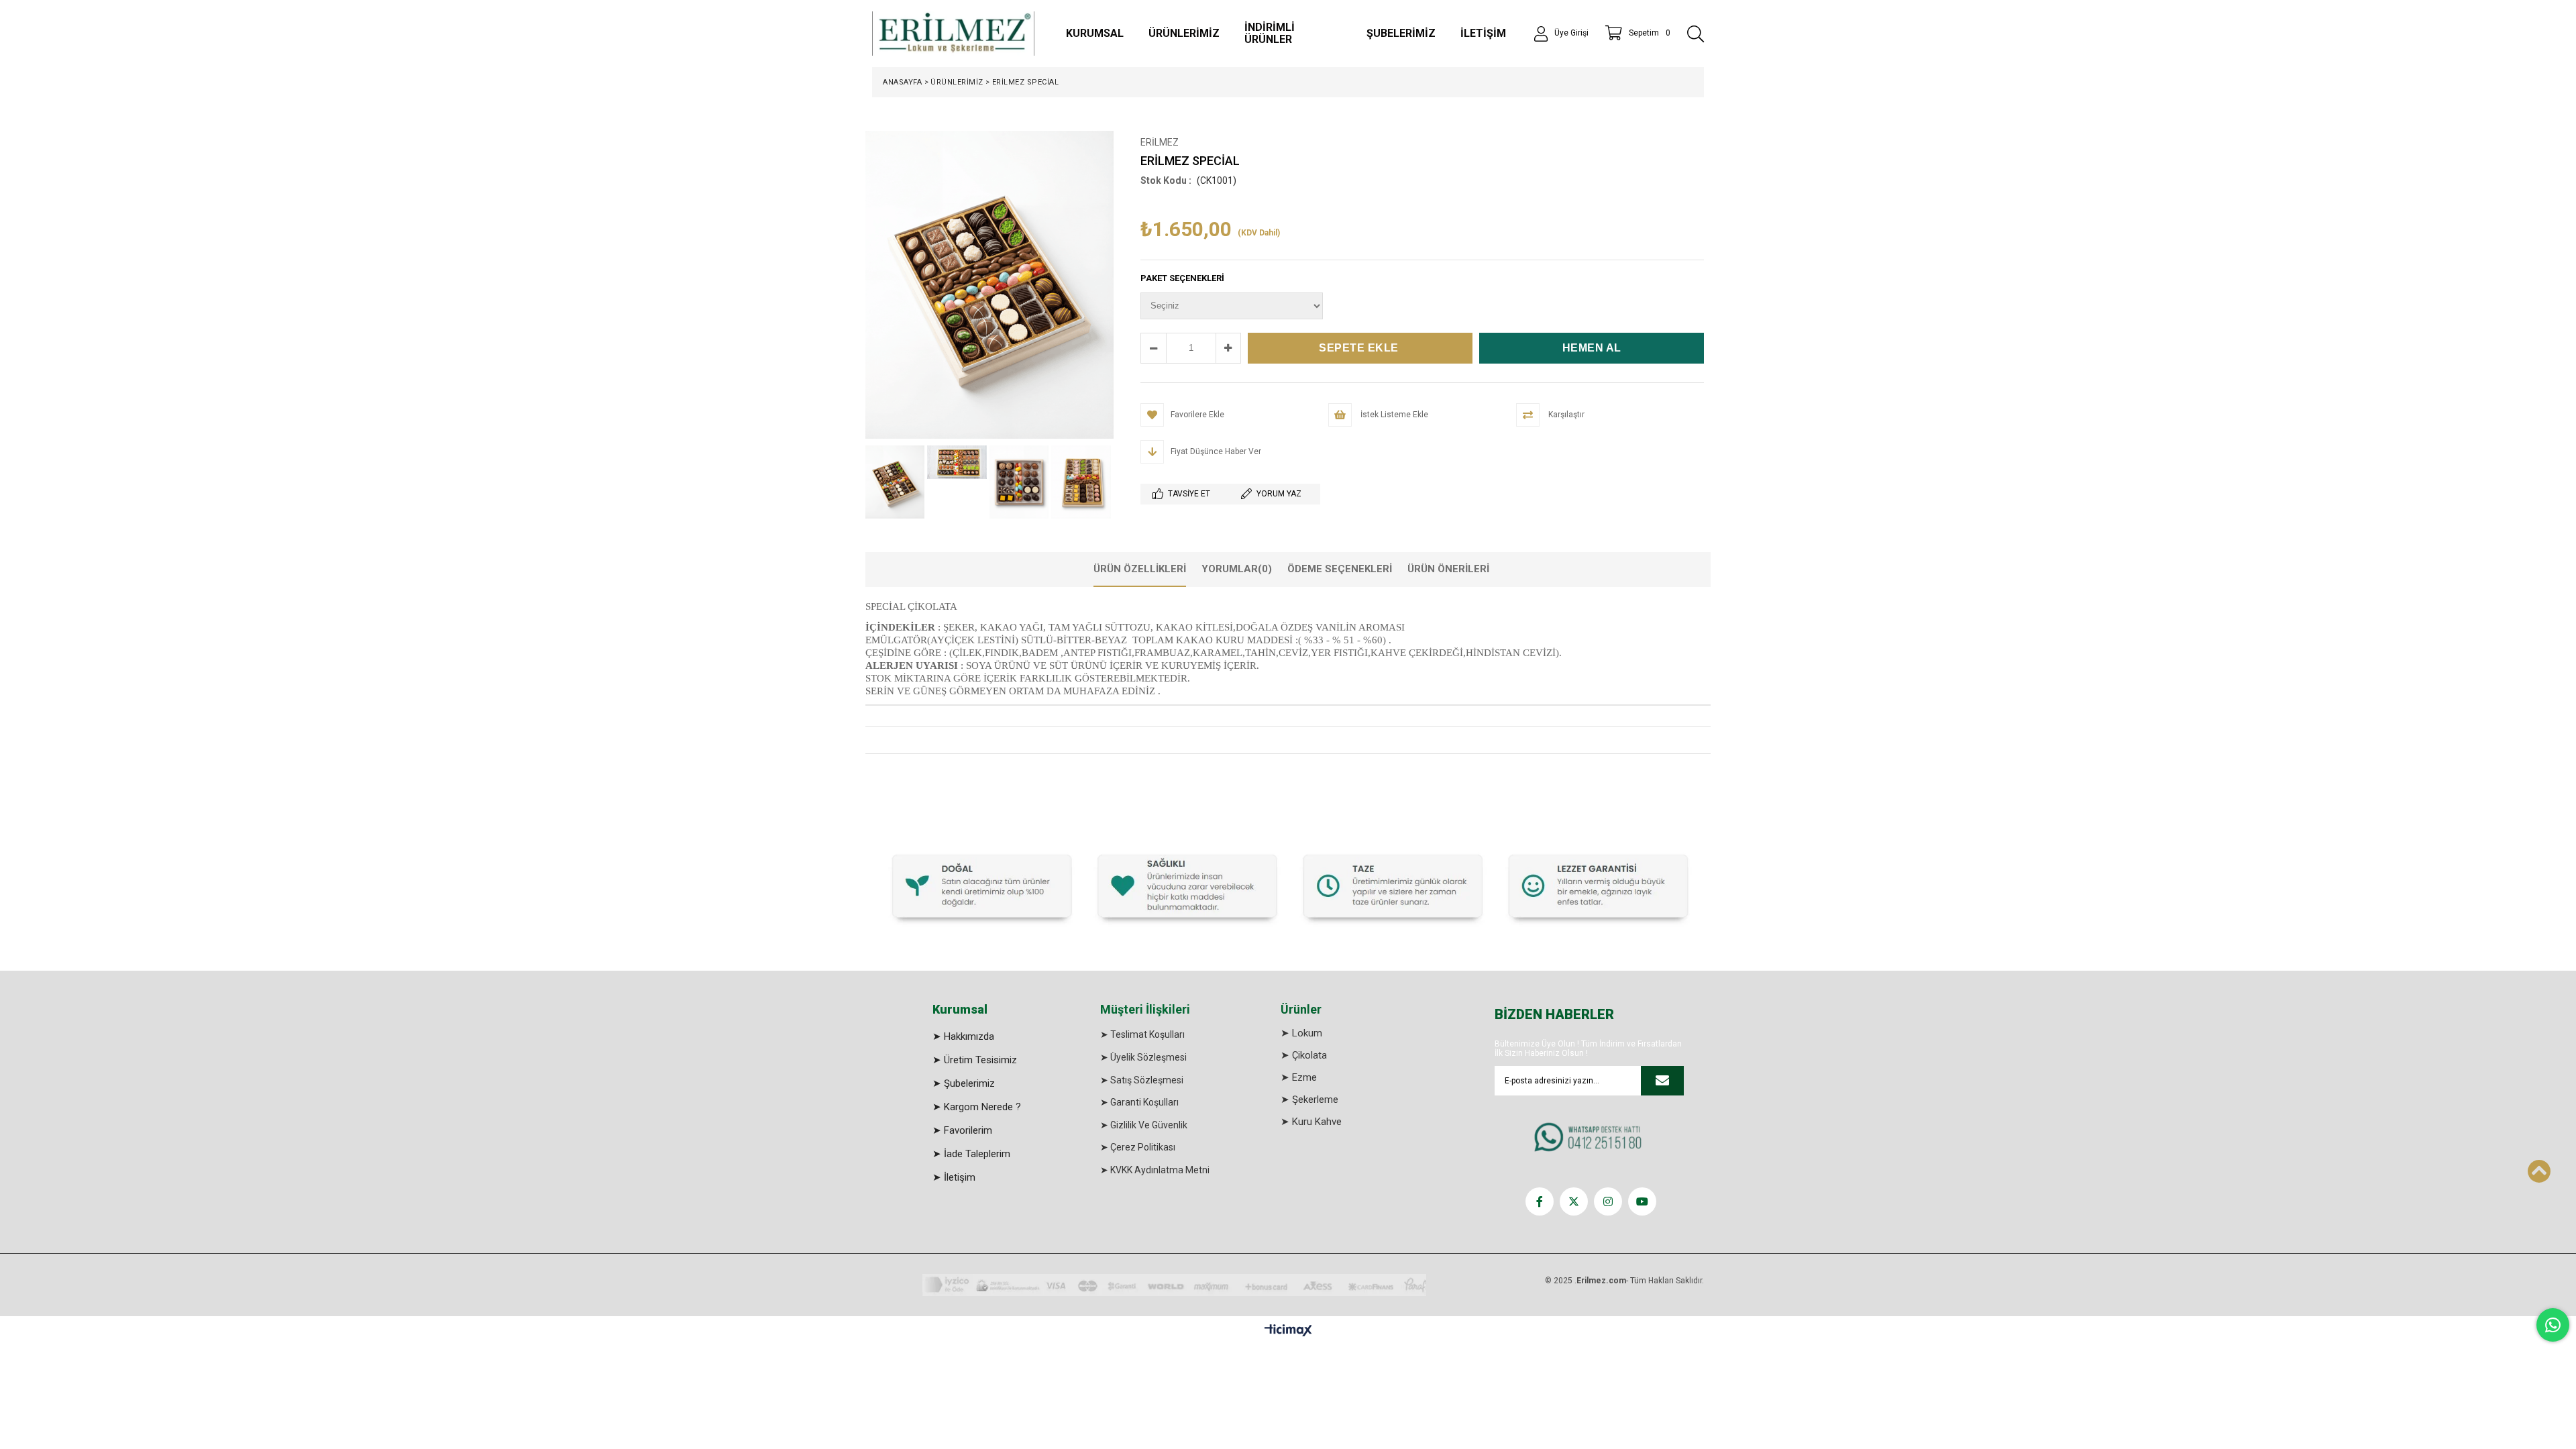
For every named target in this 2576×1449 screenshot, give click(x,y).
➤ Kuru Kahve (1311, 1122)
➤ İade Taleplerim (971, 1154)
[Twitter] (1574, 1201)
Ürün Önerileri (1448, 569)
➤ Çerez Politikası (1138, 1147)
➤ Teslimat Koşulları (1142, 1034)
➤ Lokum (1301, 1033)
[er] (1288, 884)
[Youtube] (1642, 1201)
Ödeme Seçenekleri (1340, 569)
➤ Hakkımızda (963, 1036)
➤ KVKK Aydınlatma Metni (1155, 1170)
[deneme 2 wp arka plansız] (1591, 1138)
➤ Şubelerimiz (964, 1083)
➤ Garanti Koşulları (1139, 1102)
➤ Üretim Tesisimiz (975, 1060)
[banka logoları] (1174, 1285)
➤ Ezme (1299, 1077)
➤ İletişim (954, 1177)
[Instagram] (1608, 1201)
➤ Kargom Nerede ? (977, 1107)
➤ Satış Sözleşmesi (1142, 1080)
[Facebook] (1540, 1201)
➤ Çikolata (1304, 1055)
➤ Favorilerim (962, 1130)
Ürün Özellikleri (1140, 569)
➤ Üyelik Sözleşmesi (1143, 1057)
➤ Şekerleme (1309, 1099)
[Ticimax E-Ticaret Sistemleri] (1288, 1331)
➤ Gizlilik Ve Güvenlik (1144, 1125)
